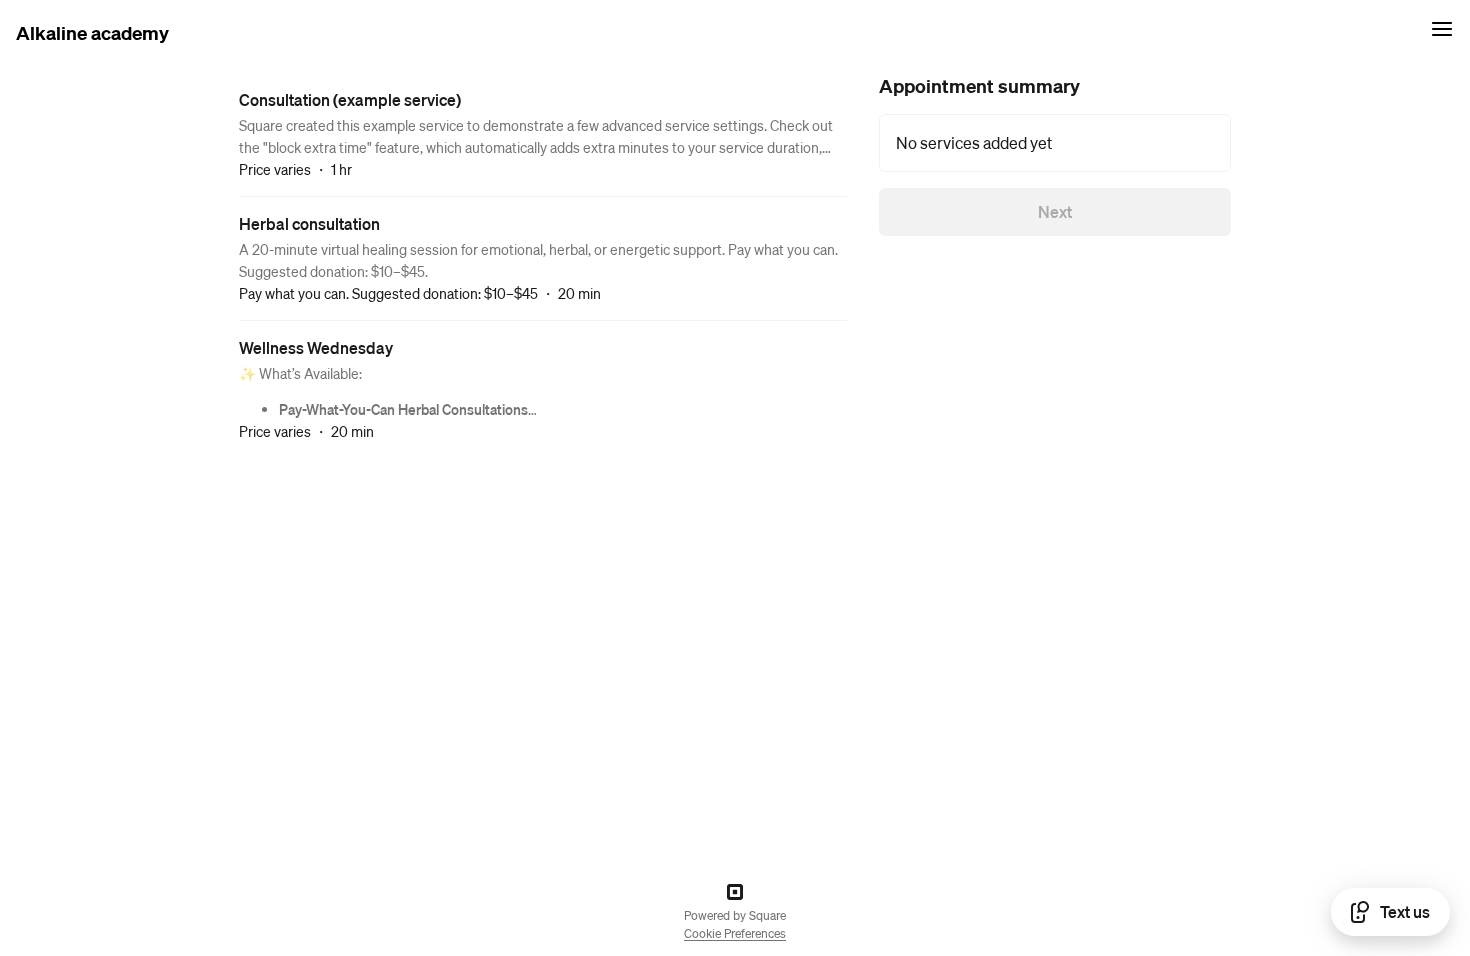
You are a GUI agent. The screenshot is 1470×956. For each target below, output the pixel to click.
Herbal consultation (309, 223)
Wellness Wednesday (316, 347)
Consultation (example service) (350, 99)
